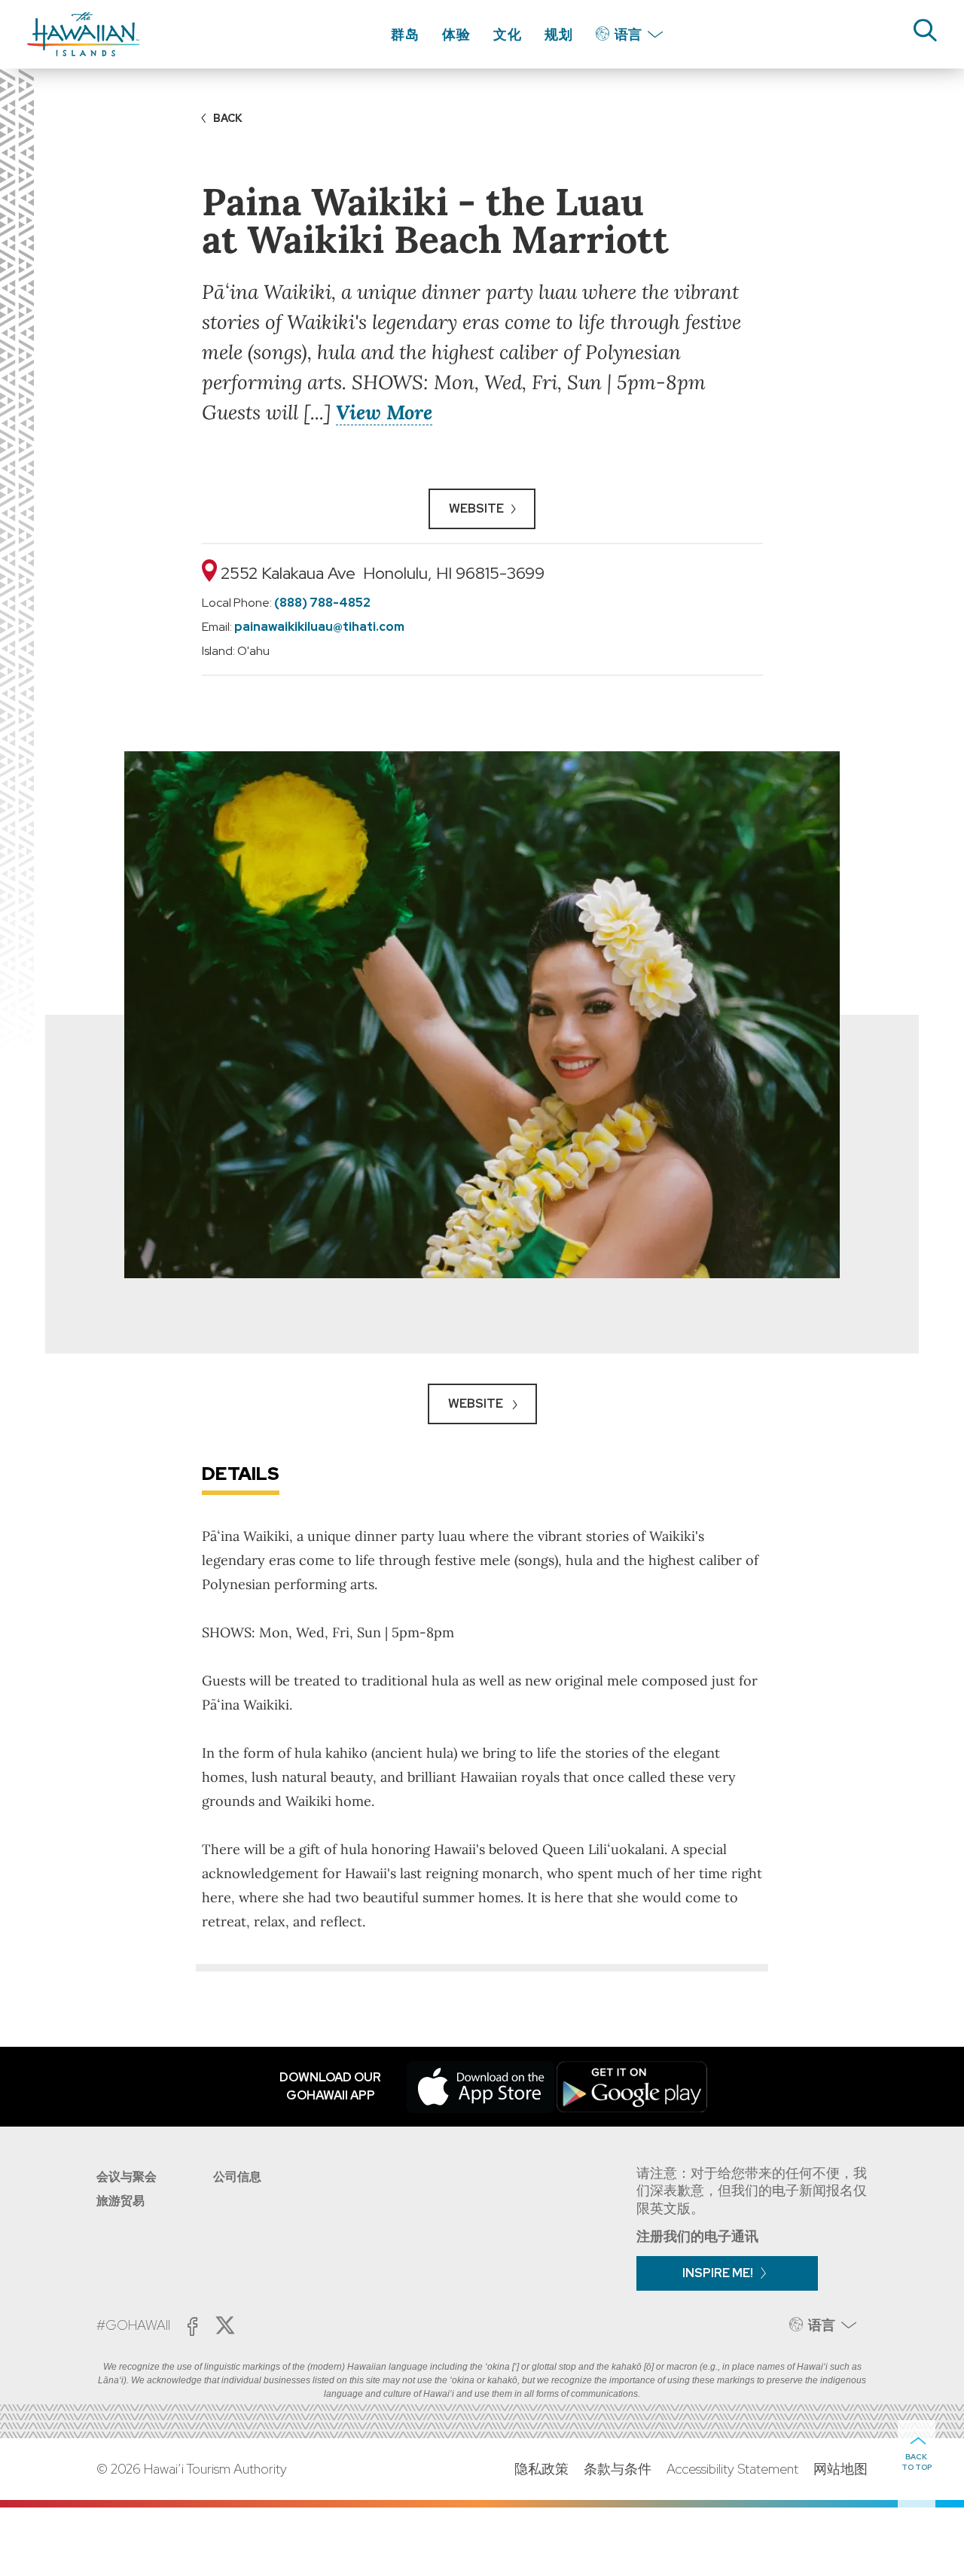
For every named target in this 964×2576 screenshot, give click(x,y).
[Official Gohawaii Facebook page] (192, 2326)
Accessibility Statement (732, 2469)
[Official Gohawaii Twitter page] (225, 2325)
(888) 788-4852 (322, 603)
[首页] (84, 34)
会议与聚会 (127, 2177)
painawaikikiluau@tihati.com (319, 627)
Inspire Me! (718, 2273)
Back (228, 118)
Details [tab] (241, 1474)
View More (384, 412)
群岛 (405, 34)
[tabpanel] (482, 1015)
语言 (628, 34)
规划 (559, 34)
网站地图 (840, 2469)
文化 (508, 34)
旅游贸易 (120, 2201)
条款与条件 (618, 2469)
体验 (456, 34)
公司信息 (237, 2177)
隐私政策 (541, 2469)
